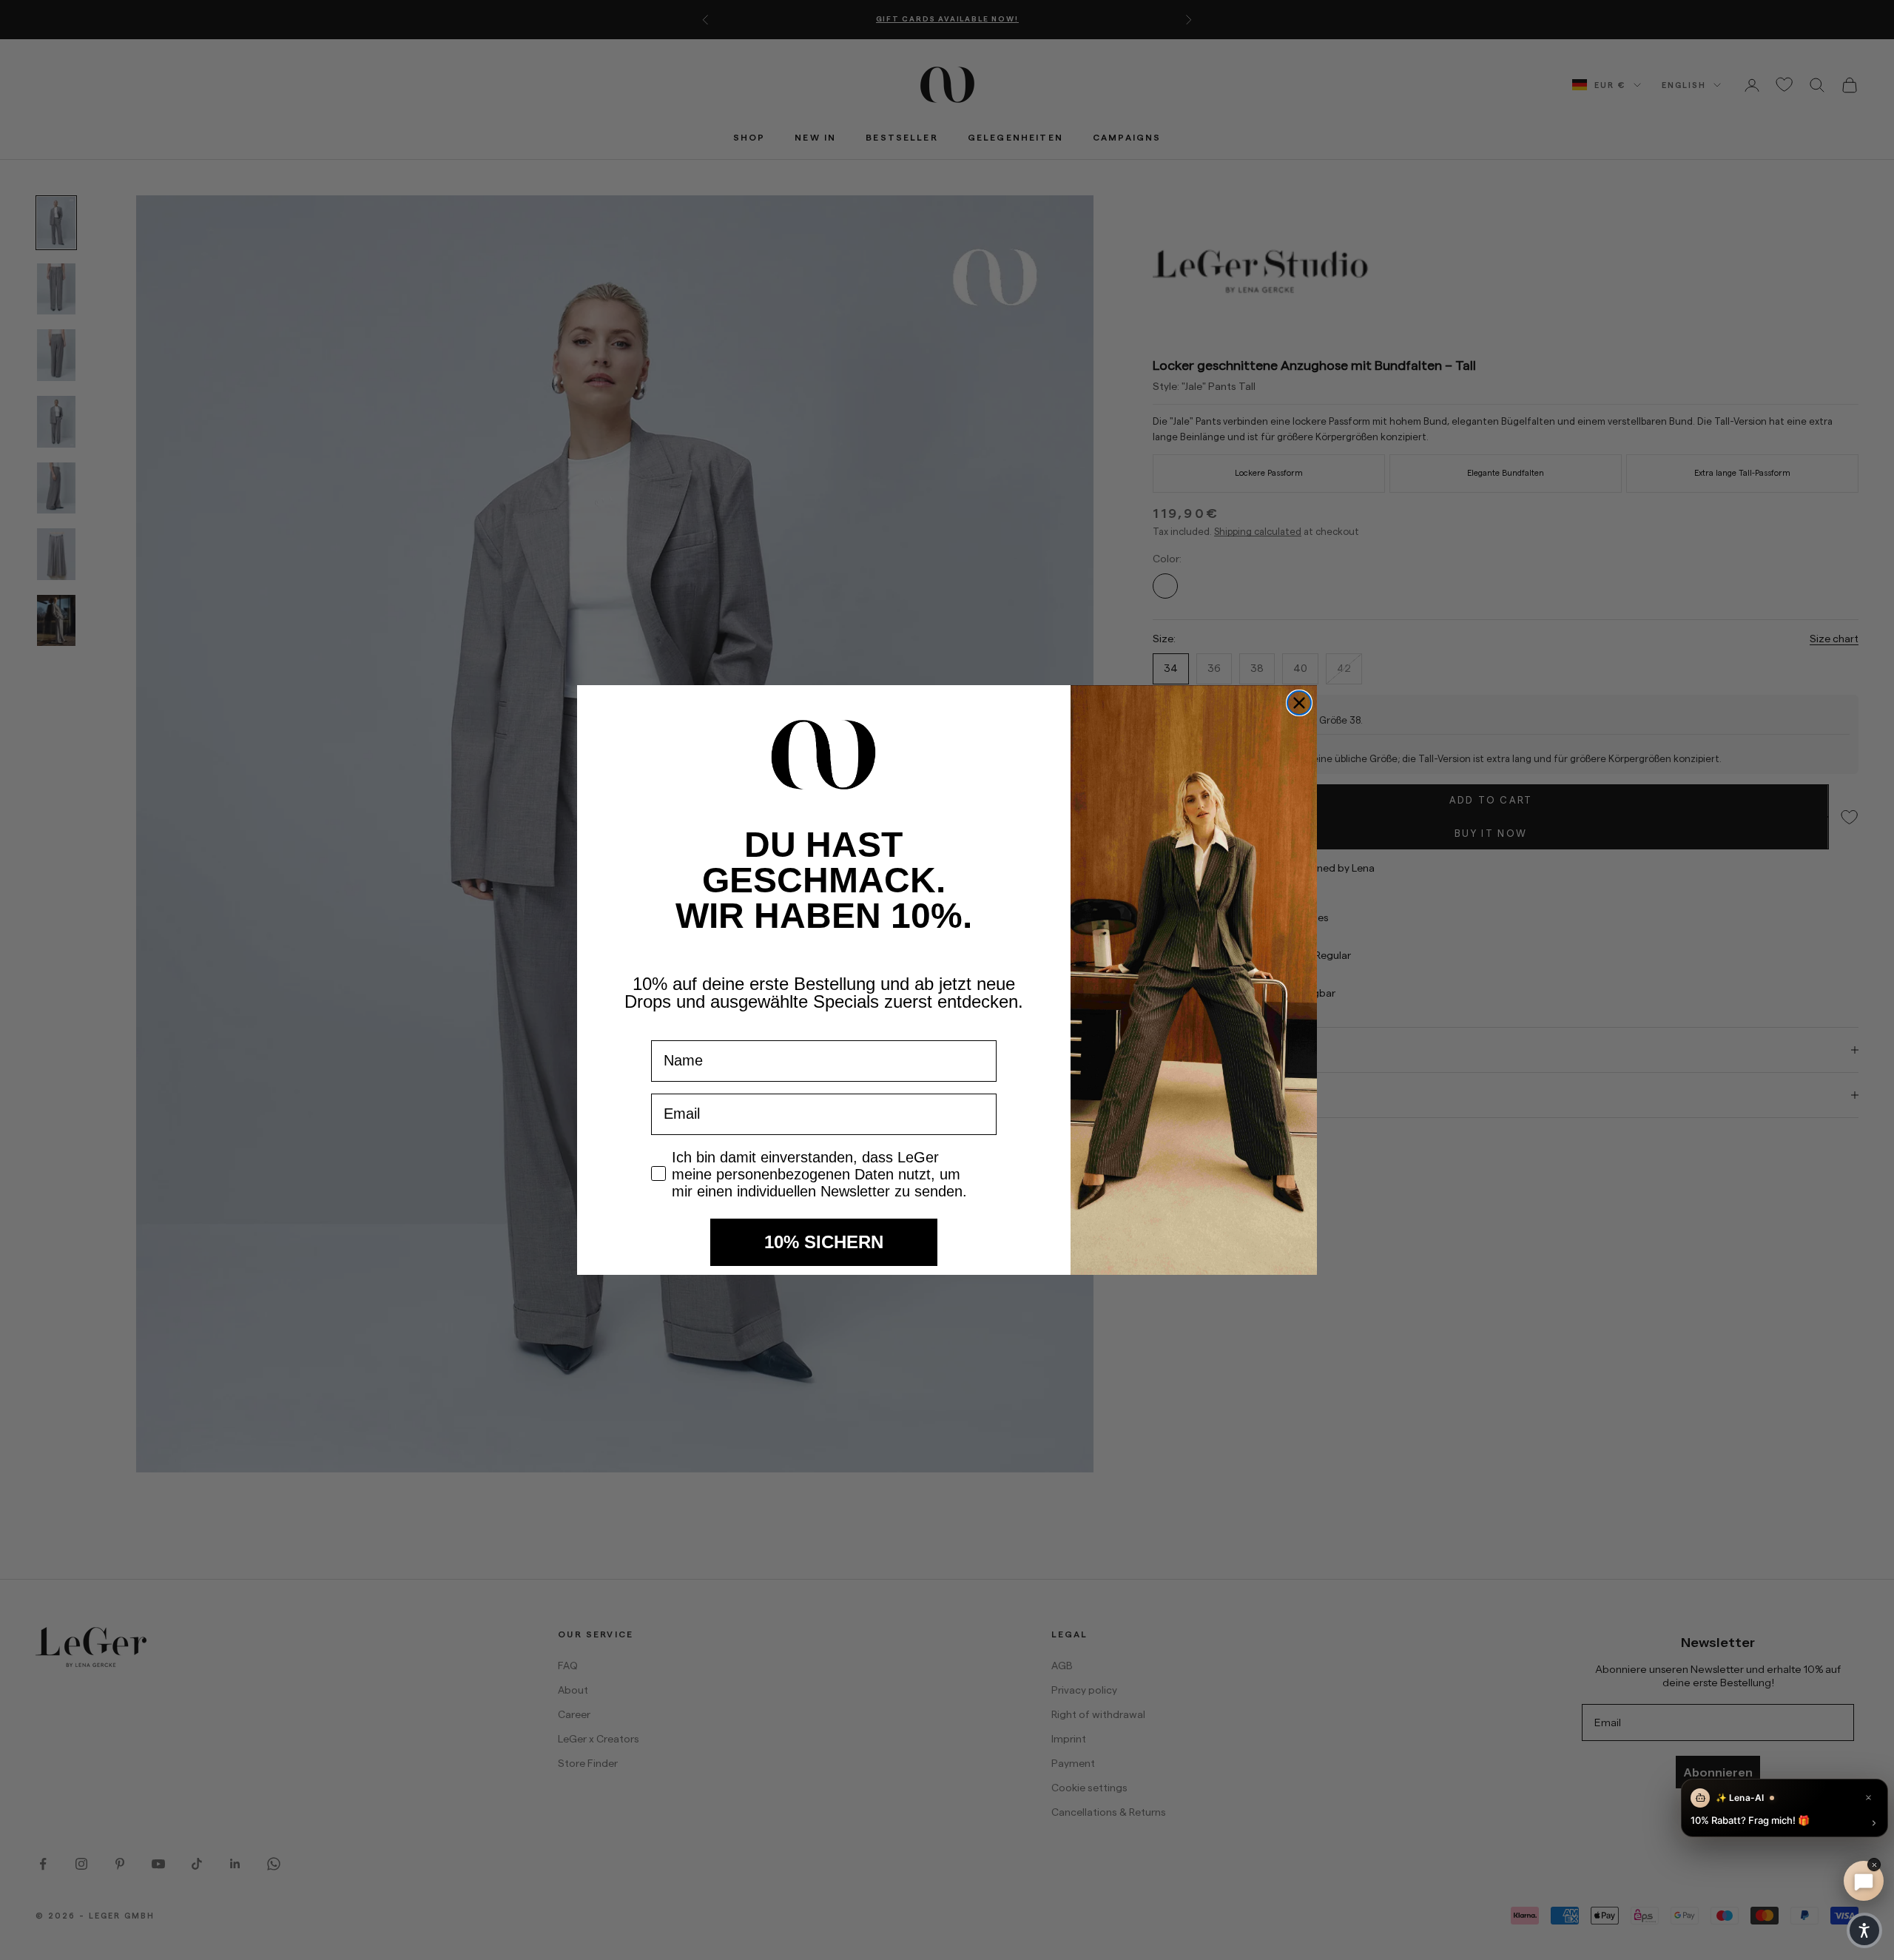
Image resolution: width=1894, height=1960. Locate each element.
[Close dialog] (1299, 703)
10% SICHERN (824, 1242)
